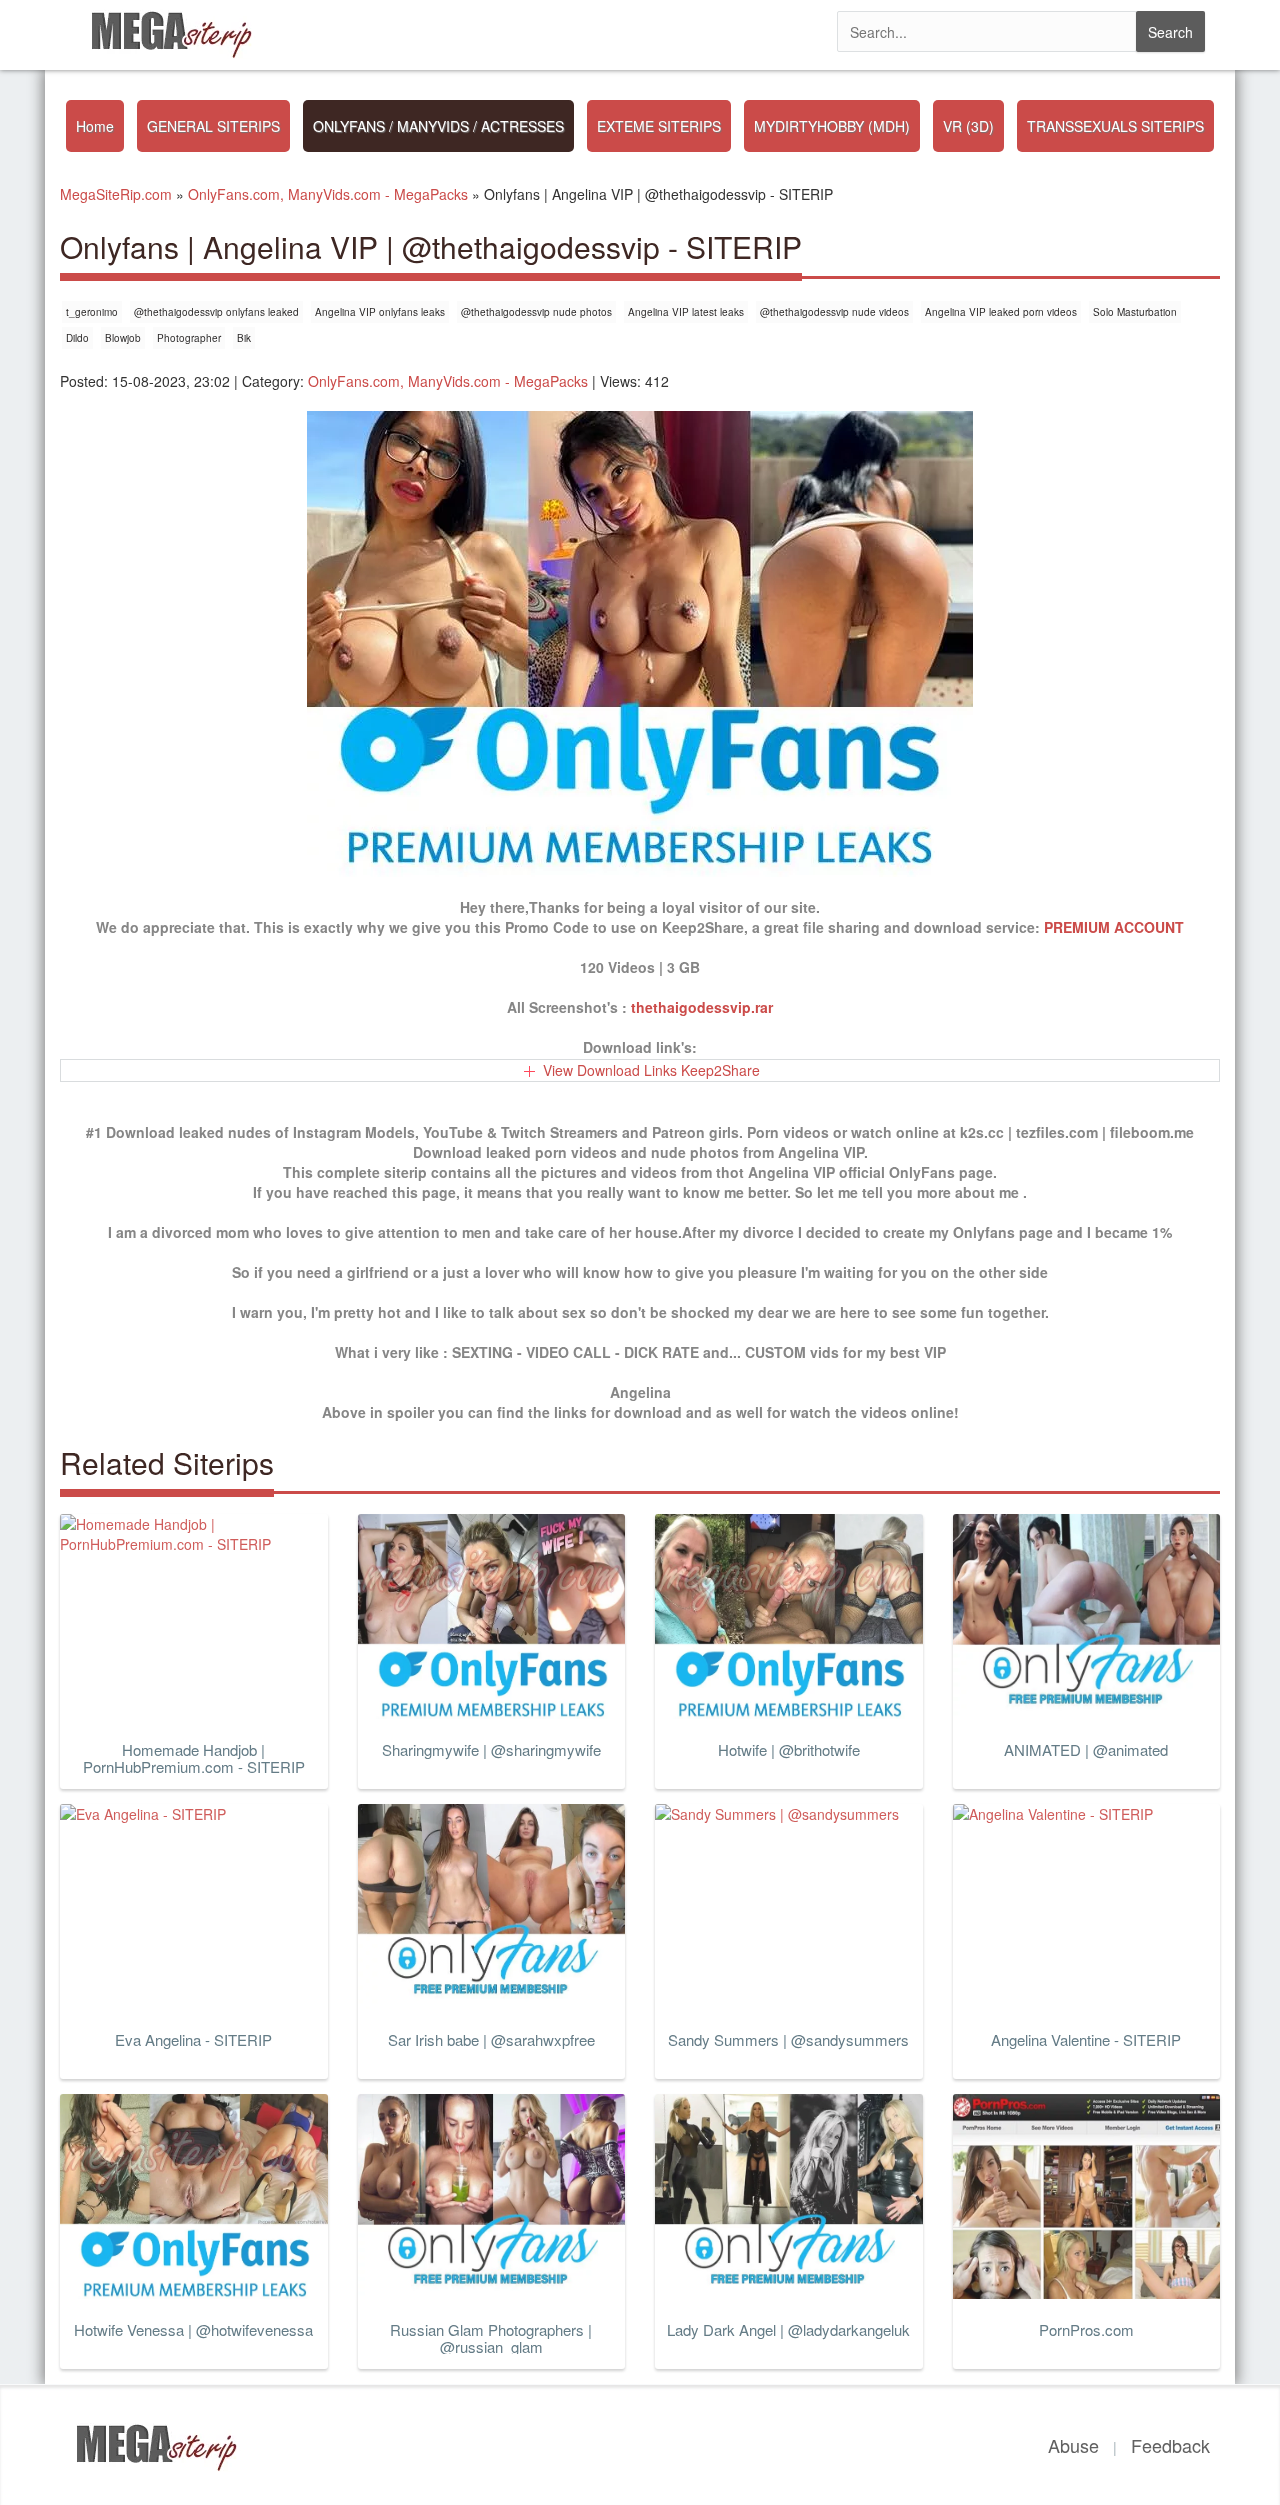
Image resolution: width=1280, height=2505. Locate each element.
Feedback (1170, 2445)
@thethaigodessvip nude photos (536, 312)
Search (1170, 32)
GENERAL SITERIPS (213, 126)
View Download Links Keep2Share (651, 1070)
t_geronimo (92, 312)
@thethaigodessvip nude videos (834, 312)
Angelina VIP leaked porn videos (1001, 312)
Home (95, 126)
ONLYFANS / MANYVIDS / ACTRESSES (438, 126)
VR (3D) (968, 126)
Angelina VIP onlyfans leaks (380, 312)
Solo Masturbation (1135, 312)
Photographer (189, 338)
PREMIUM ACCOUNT (1114, 927)
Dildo (77, 338)
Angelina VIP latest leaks (686, 312)
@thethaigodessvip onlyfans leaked (216, 312)
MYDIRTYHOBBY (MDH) (832, 126)
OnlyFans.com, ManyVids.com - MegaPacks (448, 381)
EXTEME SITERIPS (659, 126)
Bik (244, 338)
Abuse (1073, 2445)
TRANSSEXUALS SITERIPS (1115, 126)
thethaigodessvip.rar (702, 1007)
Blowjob (123, 338)
